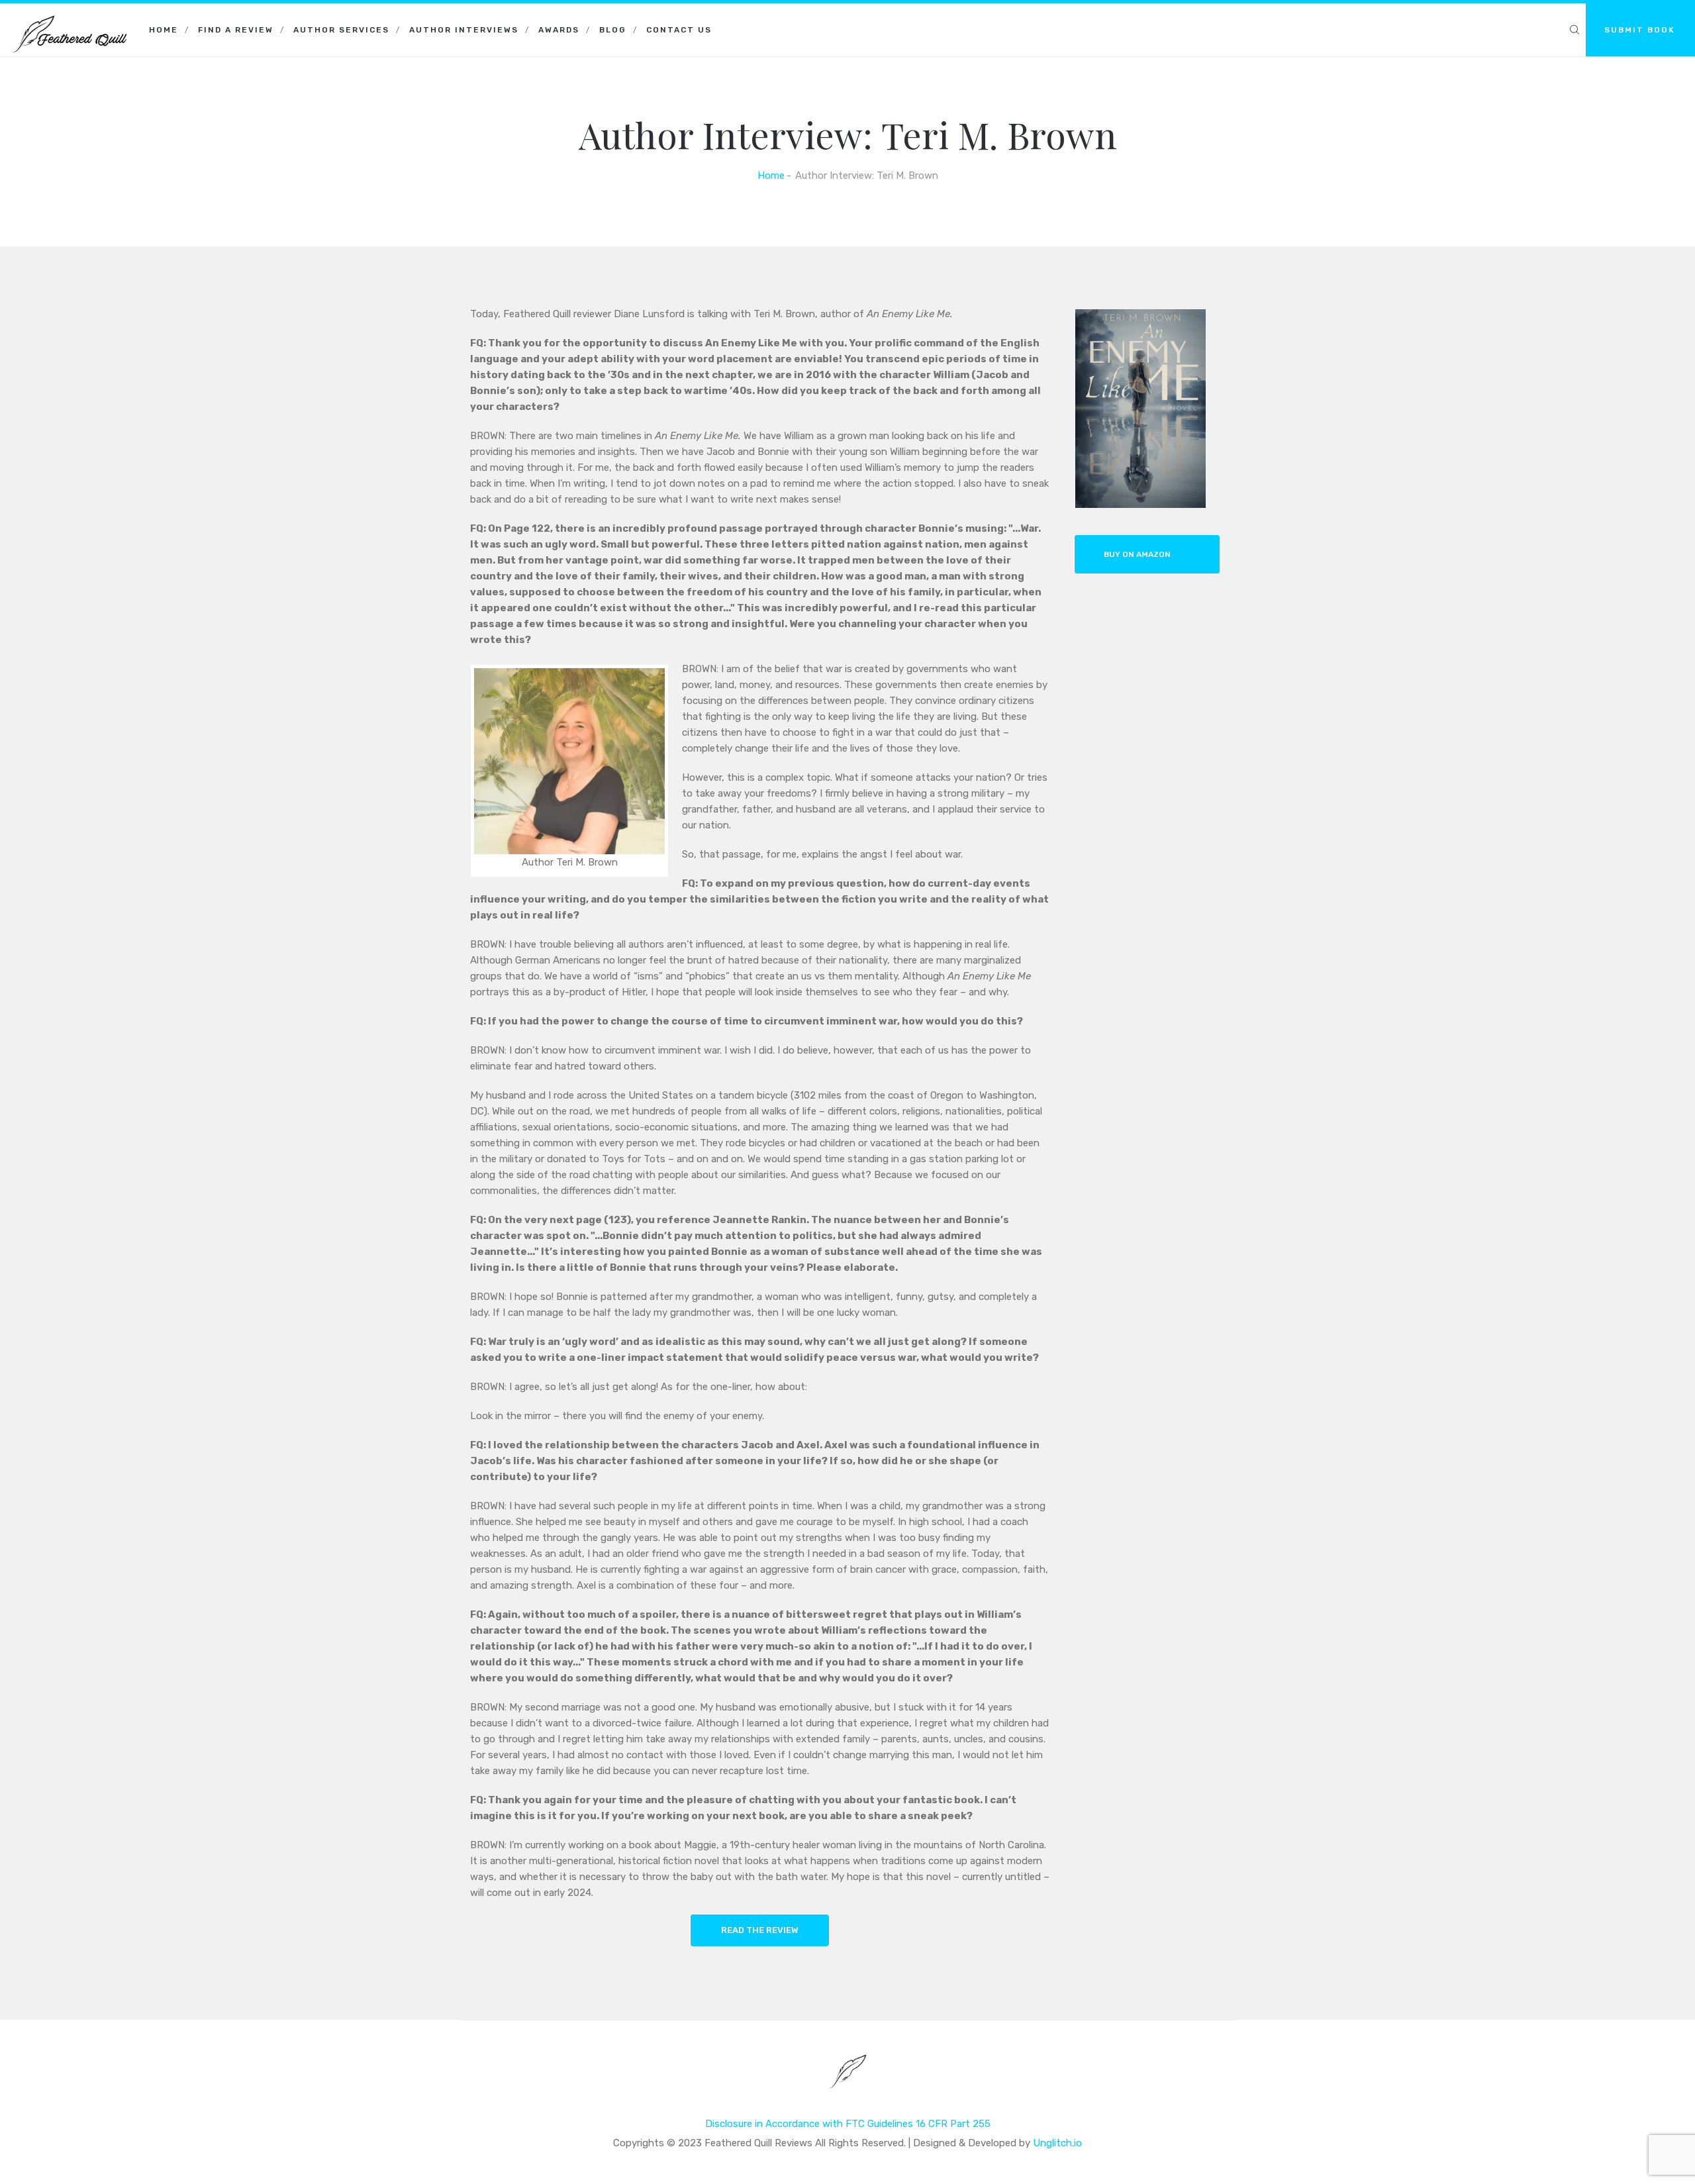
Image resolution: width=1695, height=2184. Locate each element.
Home (164, 30)
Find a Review (236, 30)
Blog (613, 30)
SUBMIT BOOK (1640, 30)
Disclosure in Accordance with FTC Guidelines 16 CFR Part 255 (848, 2124)
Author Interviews (464, 30)
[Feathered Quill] (70, 20)
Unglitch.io (1057, 2143)
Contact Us (679, 30)
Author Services (341, 30)
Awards (559, 30)
